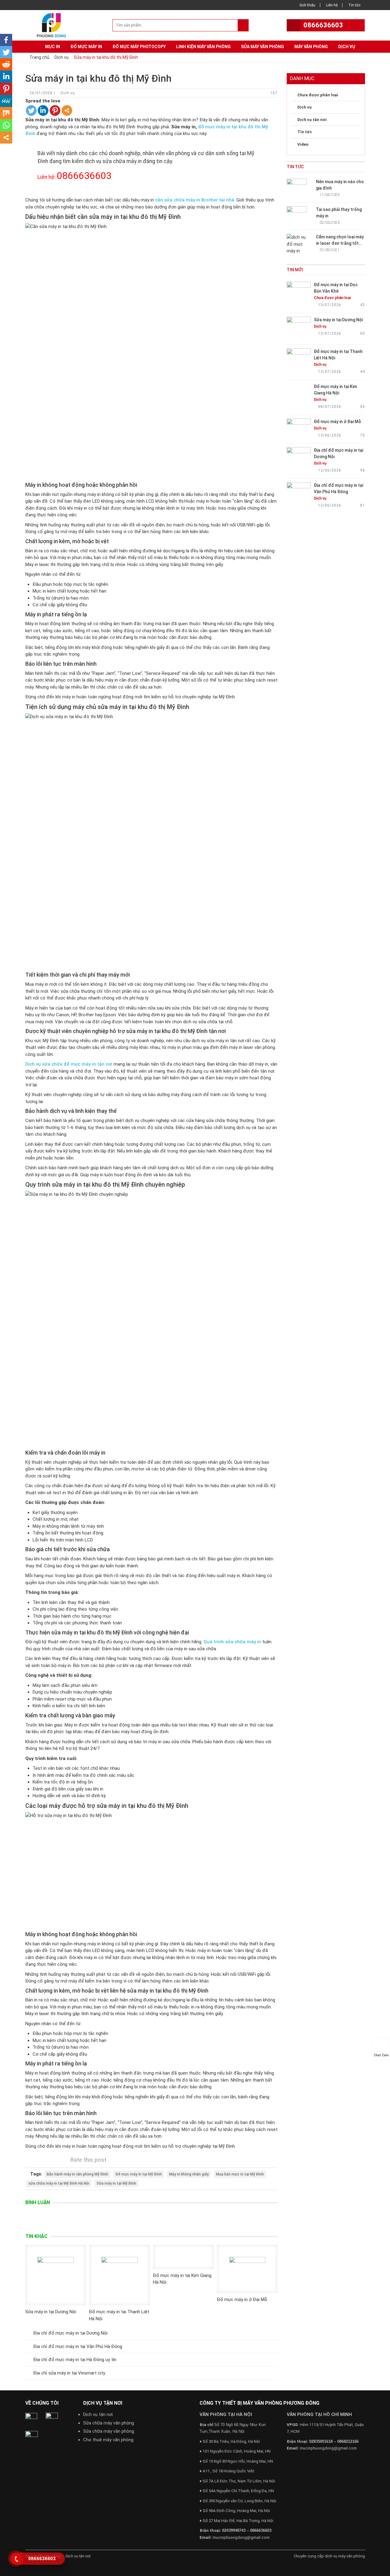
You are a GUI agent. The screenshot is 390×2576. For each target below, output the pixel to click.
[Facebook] (6, 40)
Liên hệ (332, 5)
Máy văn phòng (311, 47)
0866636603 (323, 25)
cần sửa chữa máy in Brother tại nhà (195, 200)
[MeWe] (6, 101)
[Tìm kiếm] (243, 25)
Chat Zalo (381, 2055)
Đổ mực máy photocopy (139, 47)
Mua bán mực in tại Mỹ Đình (240, 2174)
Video (303, 144)
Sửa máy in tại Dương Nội (51, 2312)
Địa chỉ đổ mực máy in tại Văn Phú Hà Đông (78, 2346)
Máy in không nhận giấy (189, 2174)
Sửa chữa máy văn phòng (109, 2423)
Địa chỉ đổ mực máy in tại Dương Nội (70, 2333)
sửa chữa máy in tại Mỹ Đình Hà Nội (59, 2183)
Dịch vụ (347, 47)
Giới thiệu (307, 5)
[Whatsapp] (6, 125)
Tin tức (354, 5)
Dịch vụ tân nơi (312, 120)
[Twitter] (31, 110)
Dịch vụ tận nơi (98, 2414)
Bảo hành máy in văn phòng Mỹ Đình (77, 2174)
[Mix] (6, 113)
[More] (67, 110)
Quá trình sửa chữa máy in (232, 1642)
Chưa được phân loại (318, 95)
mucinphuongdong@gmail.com (241, 2537)
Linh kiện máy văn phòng (203, 47)
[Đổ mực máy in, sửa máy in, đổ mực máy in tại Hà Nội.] (53, 25)
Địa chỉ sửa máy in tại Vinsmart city (69, 2373)
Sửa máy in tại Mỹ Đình (116, 2183)
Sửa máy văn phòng (262, 47)
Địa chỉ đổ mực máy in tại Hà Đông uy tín (75, 2360)
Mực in (53, 47)
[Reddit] (6, 64)
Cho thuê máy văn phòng (108, 2440)
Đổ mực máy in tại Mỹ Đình (139, 2174)
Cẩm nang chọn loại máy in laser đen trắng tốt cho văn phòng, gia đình (340, 243)
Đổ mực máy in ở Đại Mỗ (242, 2300)
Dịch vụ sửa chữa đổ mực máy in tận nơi (69, 1064)
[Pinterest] (55, 110)
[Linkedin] (43, 110)
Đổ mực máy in (86, 47)
